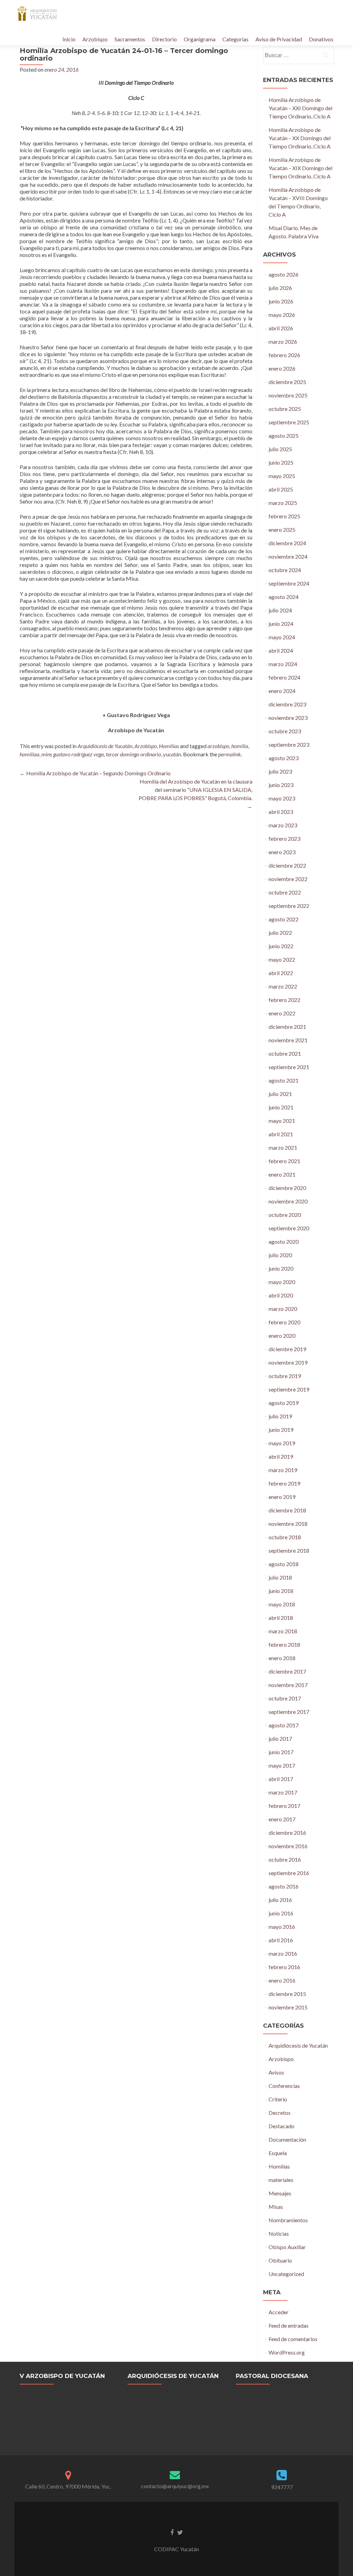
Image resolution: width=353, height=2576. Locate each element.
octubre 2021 (285, 1053)
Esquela (278, 2153)
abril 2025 (281, 489)
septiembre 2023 (289, 744)
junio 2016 (281, 1913)
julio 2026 (280, 288)
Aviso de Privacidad (279, 39)
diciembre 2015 (287, 1994)
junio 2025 (281, 462)
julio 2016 (280, 1900)
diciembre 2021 (287, 1027)
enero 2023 (282, 852)
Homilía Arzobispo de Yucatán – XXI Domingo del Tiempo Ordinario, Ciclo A (300, 108)
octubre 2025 (285, 409)
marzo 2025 (283, 503)
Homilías (169, 746)
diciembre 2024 (287, 543)
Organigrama (200, 39)
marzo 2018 (283, 1631)
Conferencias (284, 2086)
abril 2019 (281, 1456)
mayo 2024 (282, 637)
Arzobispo (95, 39)
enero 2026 (282, 368)
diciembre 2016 (287, 1833)
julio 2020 (280, 1255)
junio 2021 (281, 1107)
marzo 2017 (283, 1792)
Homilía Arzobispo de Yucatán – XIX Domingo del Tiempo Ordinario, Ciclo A (300, 168)
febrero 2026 (284, 355)
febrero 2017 (284, 1806)
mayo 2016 (282, 1927)
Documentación (287, 2139)
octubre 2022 (285, 892)
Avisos (276, 2072)
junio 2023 (281, 785)
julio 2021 (280, 1094)
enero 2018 (282, 1658)
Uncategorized (286, 2274)
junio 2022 (281, 946)
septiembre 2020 (289, 1228)
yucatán (172, 754)
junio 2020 (281, 1268)
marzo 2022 (283, 986)
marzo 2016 (283, 1953)
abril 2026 (281, 328)
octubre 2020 (285, 1215)
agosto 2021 (284, 1080)
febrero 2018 (284, 1644)
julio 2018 (280, 1577)
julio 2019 (280, 1416)
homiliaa (29, 754)
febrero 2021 (284, 1161)
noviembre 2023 (288, 718)
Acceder (279, 2312)
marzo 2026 (283, 342)
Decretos (280, 2113)
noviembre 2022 (288, 879)
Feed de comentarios (293, 2339)
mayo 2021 (282, 1121)
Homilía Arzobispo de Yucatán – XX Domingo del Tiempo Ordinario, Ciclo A (300, 138)
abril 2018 (281, 1618)
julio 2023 (280, 771)
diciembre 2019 (287, 1349)
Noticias (279, 2233)
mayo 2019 (282, 1443)
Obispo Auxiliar (287, 2247)
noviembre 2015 (288, 2007)
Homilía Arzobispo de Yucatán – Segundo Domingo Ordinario (95, 773)
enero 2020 (282, 1336)
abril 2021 (281, 1134)
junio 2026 (281, 301)
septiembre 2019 (289, 1389)
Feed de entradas (289, 2325)
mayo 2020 (282, 1282)
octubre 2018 (285, 1537)
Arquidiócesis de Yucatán (105, 746)
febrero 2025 (284, 516)
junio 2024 (281, 624)
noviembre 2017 (288, 1685)
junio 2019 (281, 1430)
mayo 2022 (282, 959)
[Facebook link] (172, 2532)
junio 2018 (281, 1591)
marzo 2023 (283, 825)
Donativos (321, 39)
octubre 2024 (285, 570)
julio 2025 (280, 449)
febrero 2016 (284, 1967)
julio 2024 (280, 610)
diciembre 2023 (287, 704)
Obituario (280, 2260)
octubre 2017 (285, 1698)
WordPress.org (287, 2352)
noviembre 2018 (288, 1524)
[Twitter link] (180, 2532)
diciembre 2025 (287, 382)
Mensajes (280, 2193)
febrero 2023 (284, 839)
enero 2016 (282, 1980)
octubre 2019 (285, 1376)
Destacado (281, 2126)
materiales (281, 2180)
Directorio (164, 39)
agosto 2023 (284, 758)
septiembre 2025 (289, 422)
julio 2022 (280, 933)
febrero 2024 (284, 677)
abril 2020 (281, 1295)
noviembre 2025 (288, 395)
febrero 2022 (284, 1000)
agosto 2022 (284, 919)
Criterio (278, 2099)
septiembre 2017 (289, 1712)
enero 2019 (282, 1497)
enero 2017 (282, 1819)
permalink (230, 754)
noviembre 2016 (288, 1846)
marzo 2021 (283, 1147)
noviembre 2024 (288, 556)
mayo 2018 (282, 1604)
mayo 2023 (282, 798)
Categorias (235, 39)
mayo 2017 (282, 1765)
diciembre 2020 (287, 1188)
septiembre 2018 (289, 1550)
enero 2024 (282, 691)
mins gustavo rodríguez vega (73, 754)
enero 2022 (282, 1013)
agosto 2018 (284, 1564)
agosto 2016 (284, 1886)
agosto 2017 (284, 1725)
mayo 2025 (282, 476)
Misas (276, 2207)
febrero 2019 (284, 1483)
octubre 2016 (285, 1859)
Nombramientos (288, 2220)
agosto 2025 (284, 436)
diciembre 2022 (287, 865)
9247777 (282, 2487)
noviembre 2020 (288, 1201)
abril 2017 (281, 1779)
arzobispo (218, 746)
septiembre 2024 (289, 583)
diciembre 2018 (287, 1510)
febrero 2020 (284, 1322)
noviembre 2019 (288, 1362)
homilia (240, 746)
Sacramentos (130, 39)
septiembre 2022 (289, 906)
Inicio (69, 39)
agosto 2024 (284, 597)
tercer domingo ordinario (133, 754)
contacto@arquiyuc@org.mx (175, 2486)
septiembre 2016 (289, 1873)
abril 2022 (281, 973)
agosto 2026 (284, 274)
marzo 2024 (283, 664)
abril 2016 (281, 1940)
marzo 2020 (283, 1309)
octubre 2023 (285, 731)
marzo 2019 (283, 1470)
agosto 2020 (284, 1242)
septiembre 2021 (289, 1067)
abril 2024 (281, 650)
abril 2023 (281, 812)
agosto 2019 (284, 1403)
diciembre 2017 (287, 1671)
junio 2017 (281, 1752)
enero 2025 (282, 530)
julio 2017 (280, 1739)
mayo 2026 (282, 315)
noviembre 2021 (288, 1040)
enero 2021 (282, 1174)
